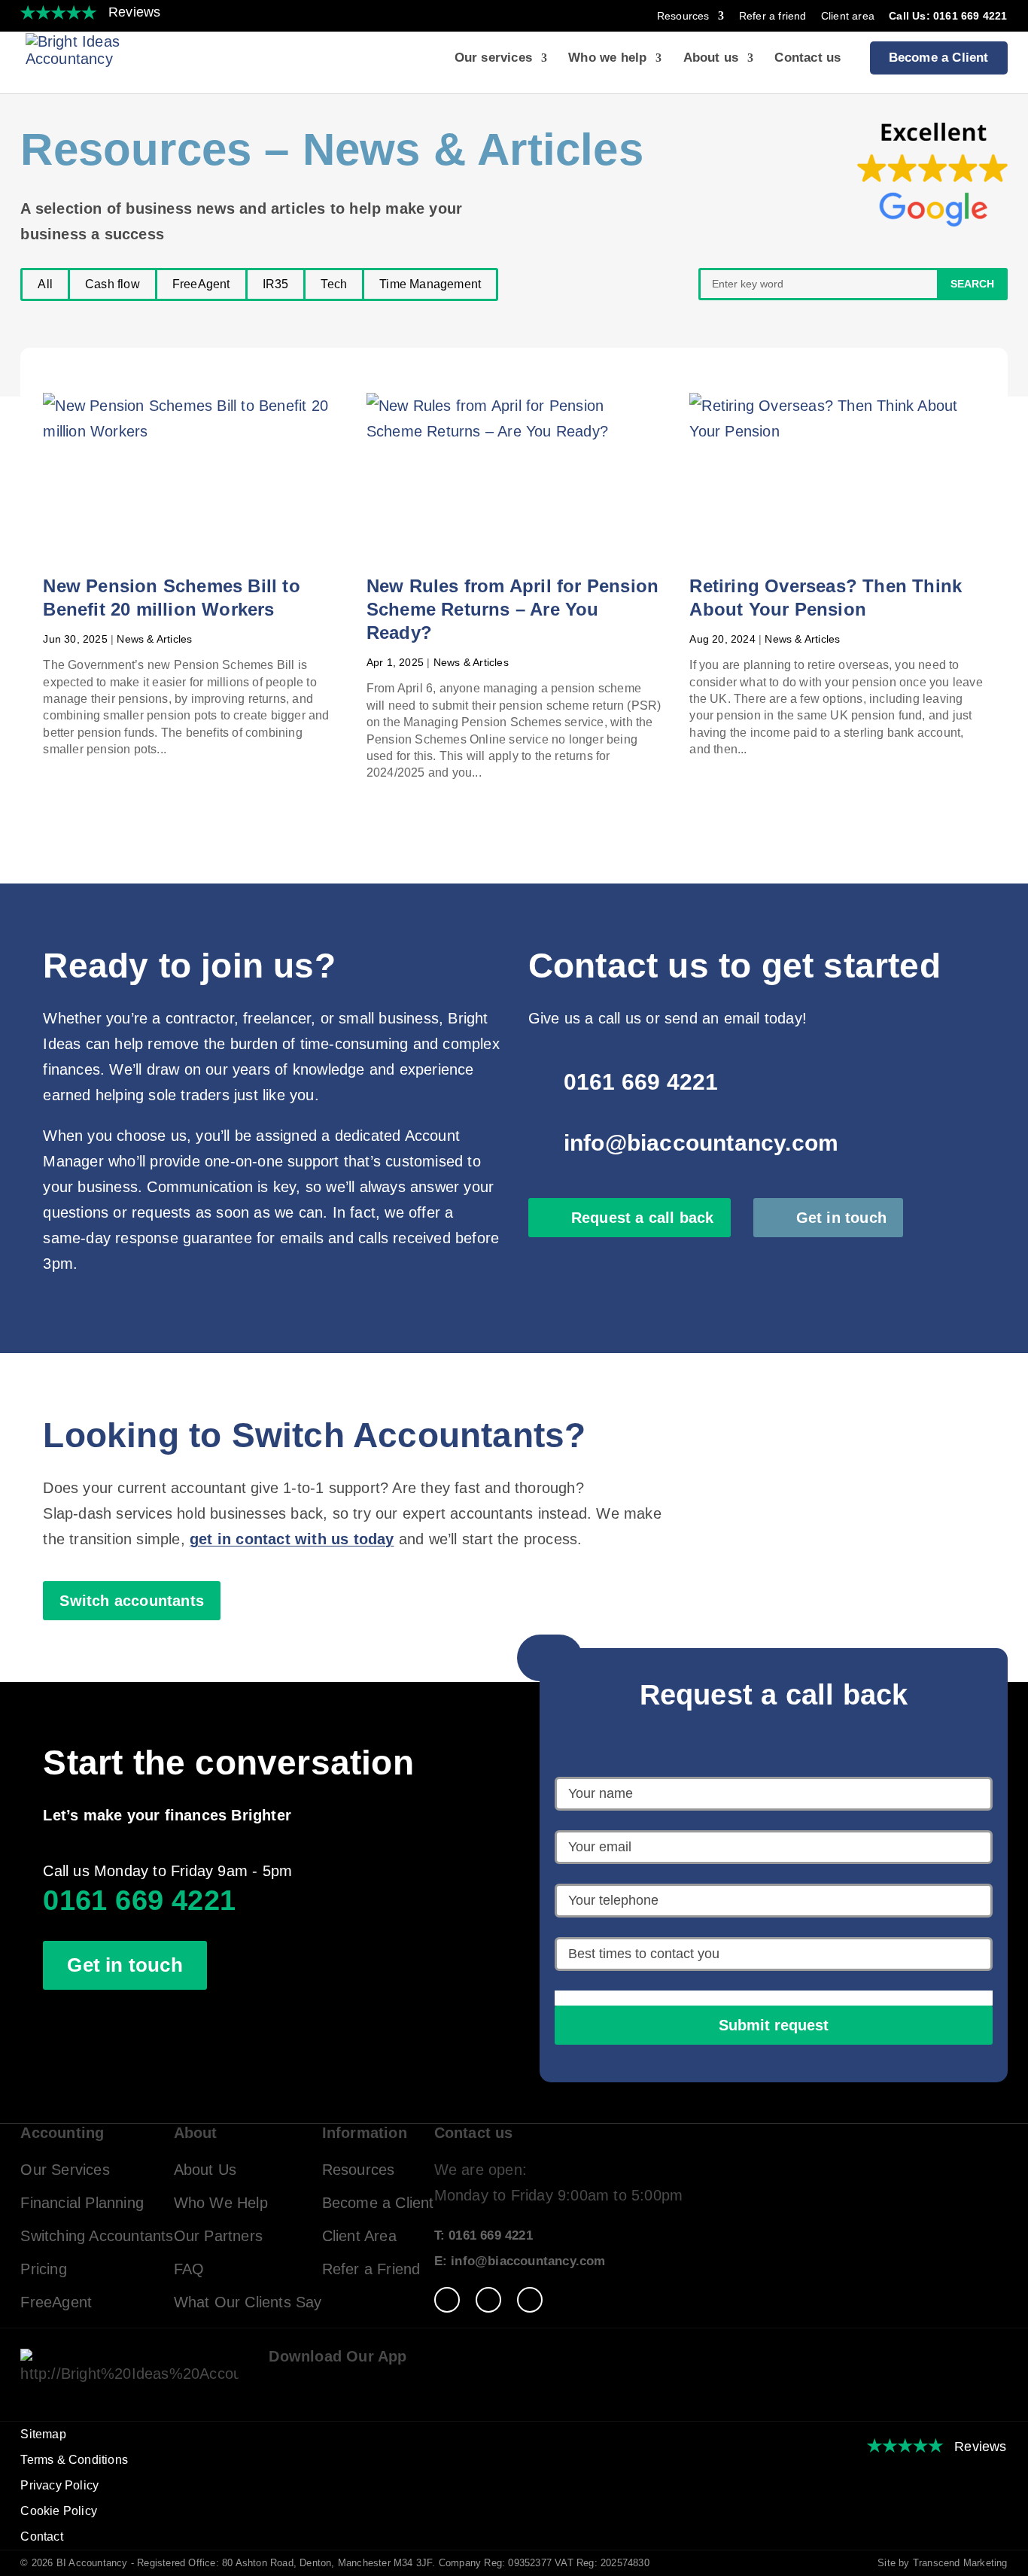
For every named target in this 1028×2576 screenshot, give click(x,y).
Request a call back (643, 1218)
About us (711, 59)
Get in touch (841, 1218)
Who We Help (221, 2203)
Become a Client (939, 58)
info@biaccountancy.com (701, 1143)
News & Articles (154, 639)
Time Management (430, 284)
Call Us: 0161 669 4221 (948, 16)
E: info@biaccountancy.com (520, 2261)
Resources (683, 16)
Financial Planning (82, 2203)
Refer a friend (773, 16)
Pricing (43, 2269)
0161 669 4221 (641, 1082)
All (45, 284)
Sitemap (43, 2434)
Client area (848, 16)
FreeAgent (201, 284)
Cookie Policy (59, 2511)
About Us (205, 2170)
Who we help (607, 59)
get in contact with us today (292, 1539)
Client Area (359, 2236)
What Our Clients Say (248, 2302)
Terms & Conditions (74, 2460)
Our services (493, 59)
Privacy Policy (59, 2485)
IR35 (276, 284)
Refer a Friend (371, 2269)
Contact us (807, 59)
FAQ (189, 2269)
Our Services (65, 2170)
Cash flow (113, 284)
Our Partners (218, 2236)
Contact (41, 2536)
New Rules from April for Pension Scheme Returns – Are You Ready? (512, 609)
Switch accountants (132, 1601)
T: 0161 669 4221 (484, 2235)
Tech (334, 284)
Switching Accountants (97, 2236)
